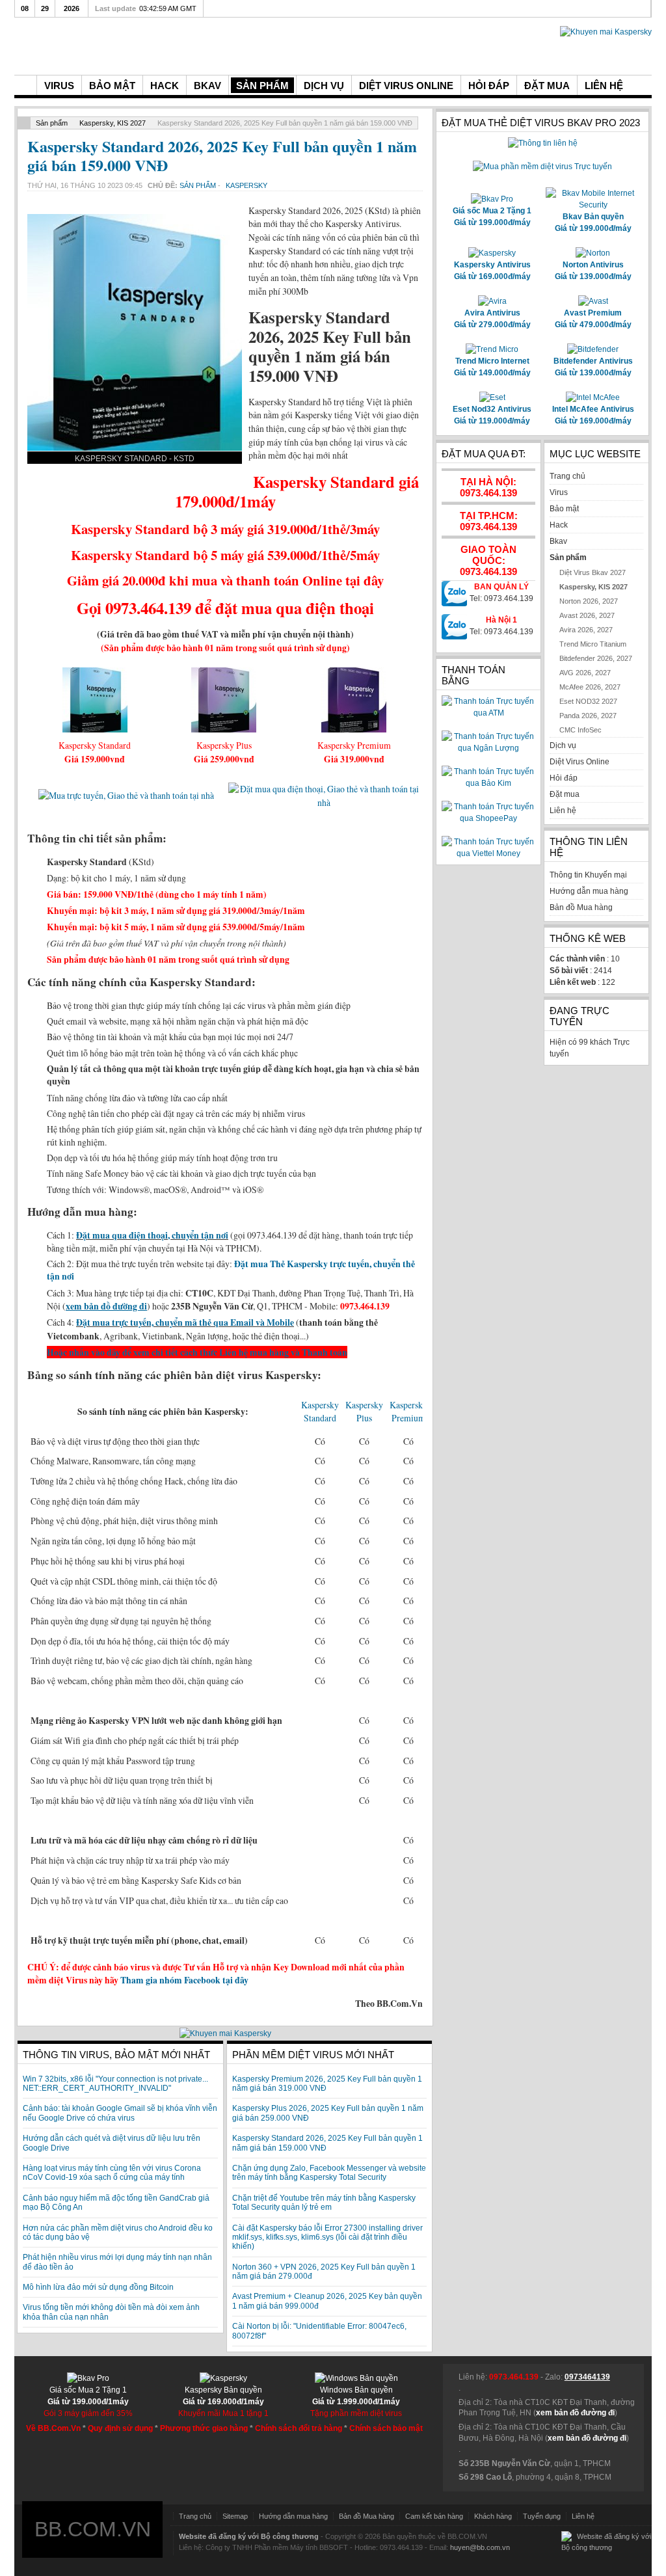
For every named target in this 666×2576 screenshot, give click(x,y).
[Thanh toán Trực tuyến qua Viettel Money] (488, 853)
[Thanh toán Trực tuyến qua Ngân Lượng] (488, 748)
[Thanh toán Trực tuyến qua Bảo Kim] (488, 783)
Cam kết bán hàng (434, 2516)
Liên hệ (583, 2516)
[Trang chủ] (25, 85)
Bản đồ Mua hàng (366, 2516)
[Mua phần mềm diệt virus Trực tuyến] (542, 167)
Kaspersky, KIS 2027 (113, 123)
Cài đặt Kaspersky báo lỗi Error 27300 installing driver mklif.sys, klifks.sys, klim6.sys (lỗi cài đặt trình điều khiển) (327, 2237)
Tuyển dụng (542, 2516)
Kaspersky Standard (320, 1412)
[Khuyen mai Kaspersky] (225, 2033)
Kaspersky (246, 185)
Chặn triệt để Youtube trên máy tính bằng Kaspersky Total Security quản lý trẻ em (324, 2203)
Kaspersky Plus (364, 1412)
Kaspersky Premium (408, 1412)
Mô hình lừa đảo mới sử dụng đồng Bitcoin (98, 2287)
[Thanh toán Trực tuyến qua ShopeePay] (488, 818)
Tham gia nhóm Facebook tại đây (184, 1980)
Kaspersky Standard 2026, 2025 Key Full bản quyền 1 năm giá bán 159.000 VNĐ (222, 155)
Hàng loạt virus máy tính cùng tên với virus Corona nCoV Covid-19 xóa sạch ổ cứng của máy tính (112, 2173)
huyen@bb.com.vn (480, 2547)
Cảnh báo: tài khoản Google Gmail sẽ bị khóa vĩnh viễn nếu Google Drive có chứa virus (120, 2113)
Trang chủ (195, 2516)
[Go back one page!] (24, 123)
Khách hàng (493, 2516)
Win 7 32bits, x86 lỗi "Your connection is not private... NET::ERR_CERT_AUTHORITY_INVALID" (115, 2084)
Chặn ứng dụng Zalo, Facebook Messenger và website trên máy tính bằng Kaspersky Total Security (329, 2173)
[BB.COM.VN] (112, 45)
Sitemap (235, 2516)
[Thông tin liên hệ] (543, 143)
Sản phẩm (52, 123)
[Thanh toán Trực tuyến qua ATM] (488, 713)
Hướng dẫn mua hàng (293, 2516)
